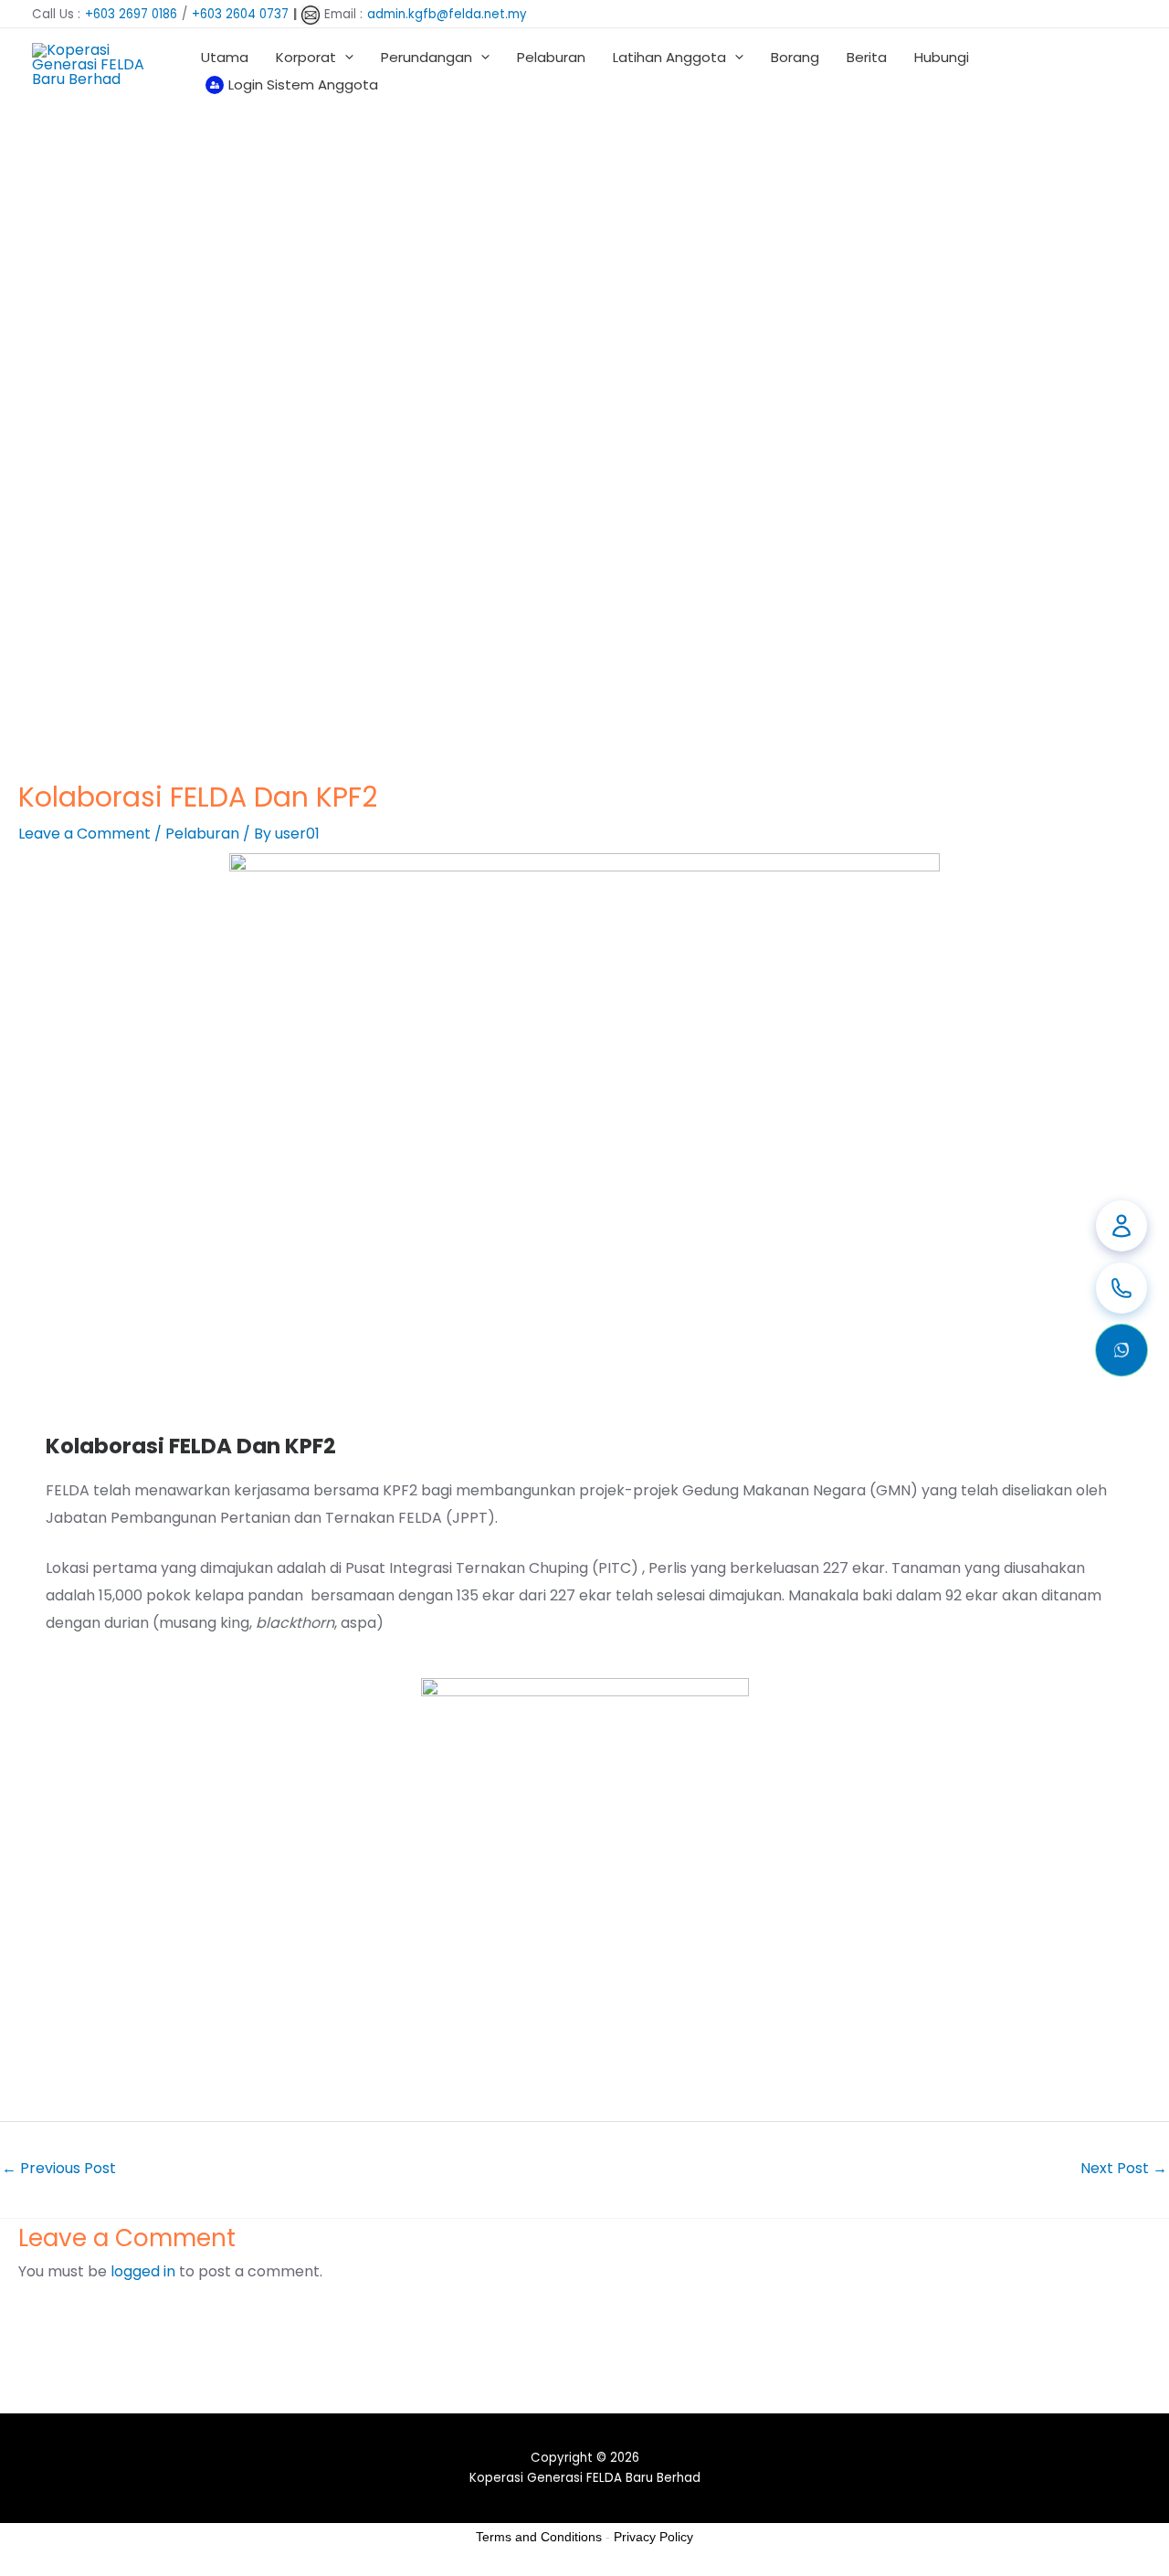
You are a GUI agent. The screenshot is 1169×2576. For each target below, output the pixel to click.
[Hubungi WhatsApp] (1122, 1350)
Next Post (1124, 2168)
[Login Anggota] (1122, 1226)
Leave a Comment (84, 834)
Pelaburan (202, 834)
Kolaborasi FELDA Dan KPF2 (191, 1446)
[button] (345, 57)
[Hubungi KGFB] (1122, 1288)
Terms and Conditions (539, 2537)
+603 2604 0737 (240, 14)
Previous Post (59, 2168)
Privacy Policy (653, 2537)
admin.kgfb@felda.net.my (447, 14)
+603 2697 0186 (131, 14)
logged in (143, 2271)
